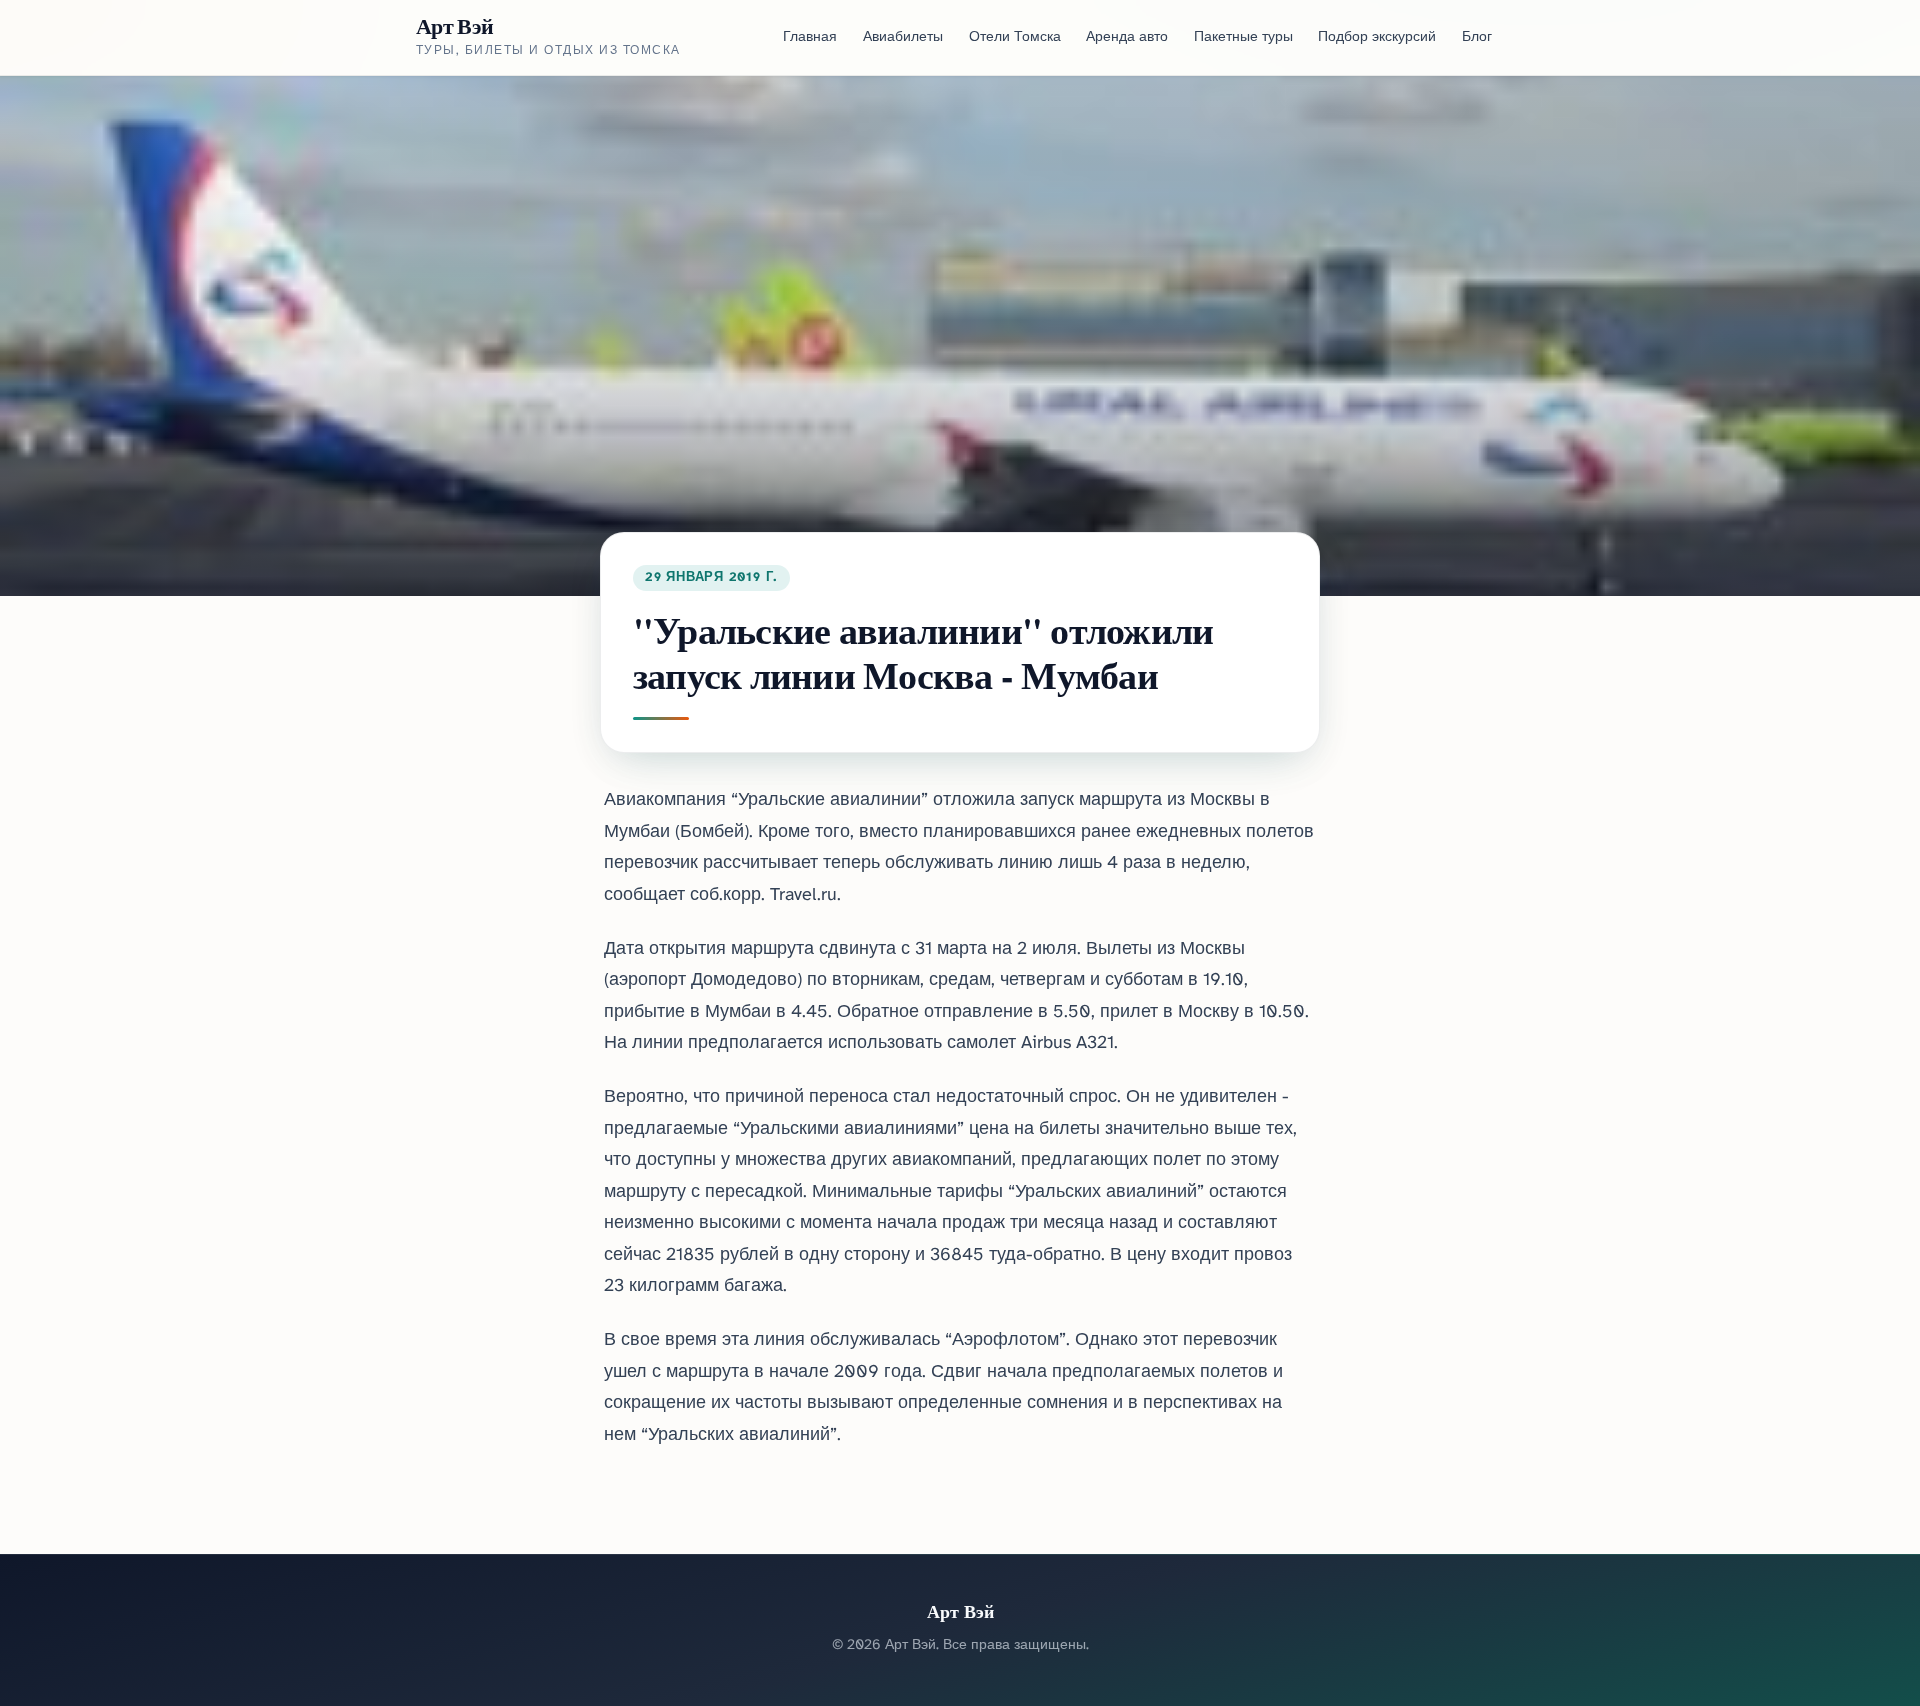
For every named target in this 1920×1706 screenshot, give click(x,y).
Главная (810, 37)
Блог (1477, 37)
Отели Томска (1015, 37)
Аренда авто (1127, 37)
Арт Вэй (454, 26)
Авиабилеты (903, 37)
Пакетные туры (1243, 37)
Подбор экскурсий (1377, 37)
